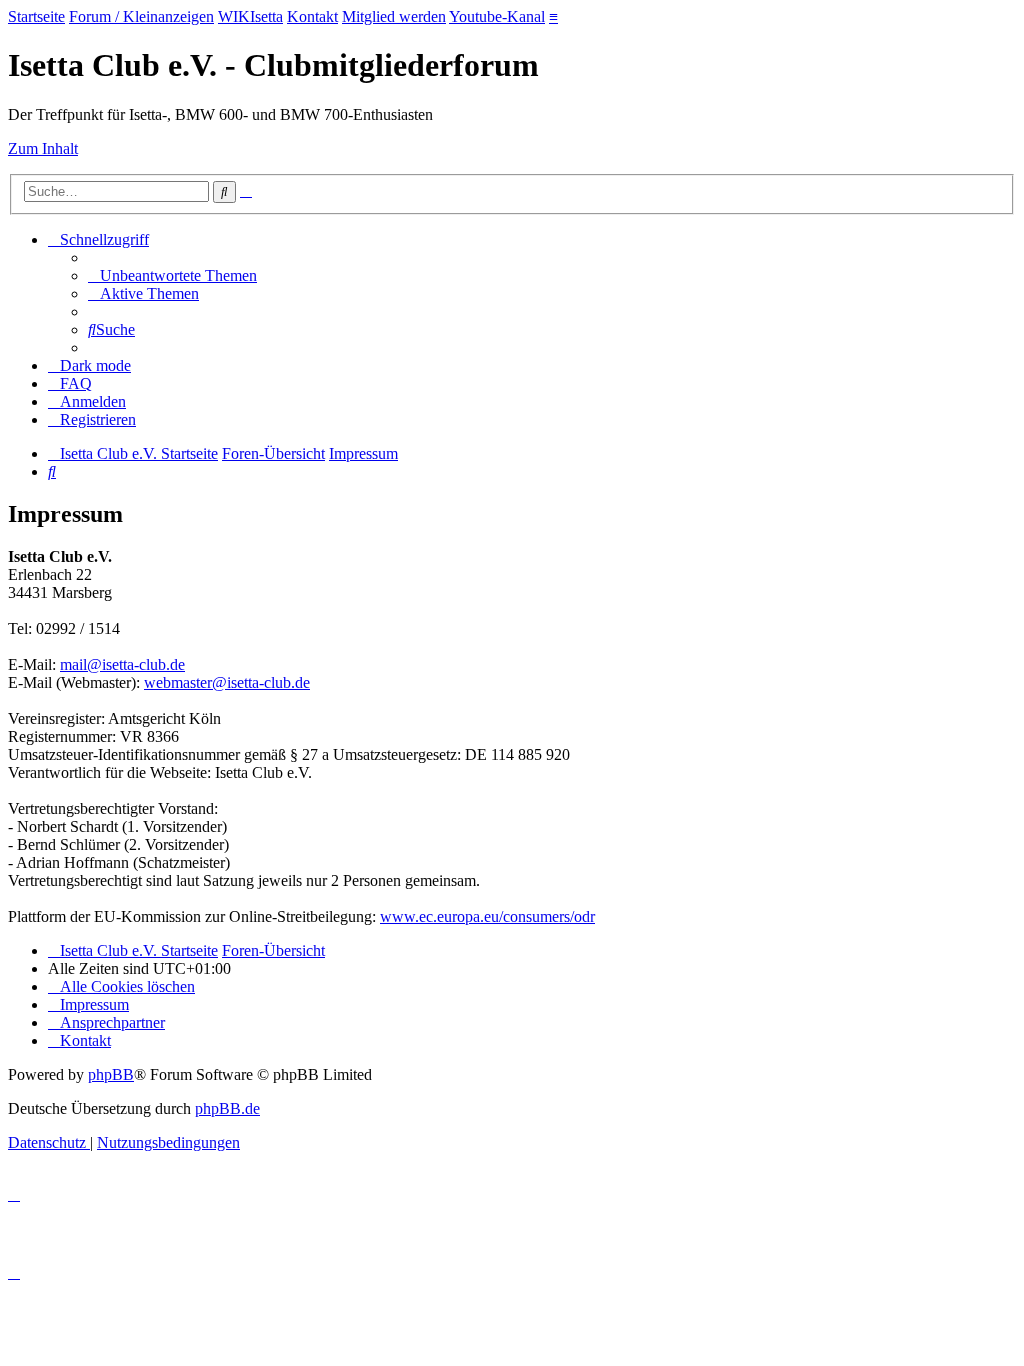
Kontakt (312, 16)
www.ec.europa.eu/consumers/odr (487, 916)
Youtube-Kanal (497, 16)
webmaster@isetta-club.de (227, 682)
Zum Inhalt (43, 148)
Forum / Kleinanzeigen (141, 16)
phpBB (111, 1074)
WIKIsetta (250, 16)
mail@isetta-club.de (122, 664)
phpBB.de (227, 1108)
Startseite (36, 16)
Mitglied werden (394, 16)
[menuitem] (172, 275)
